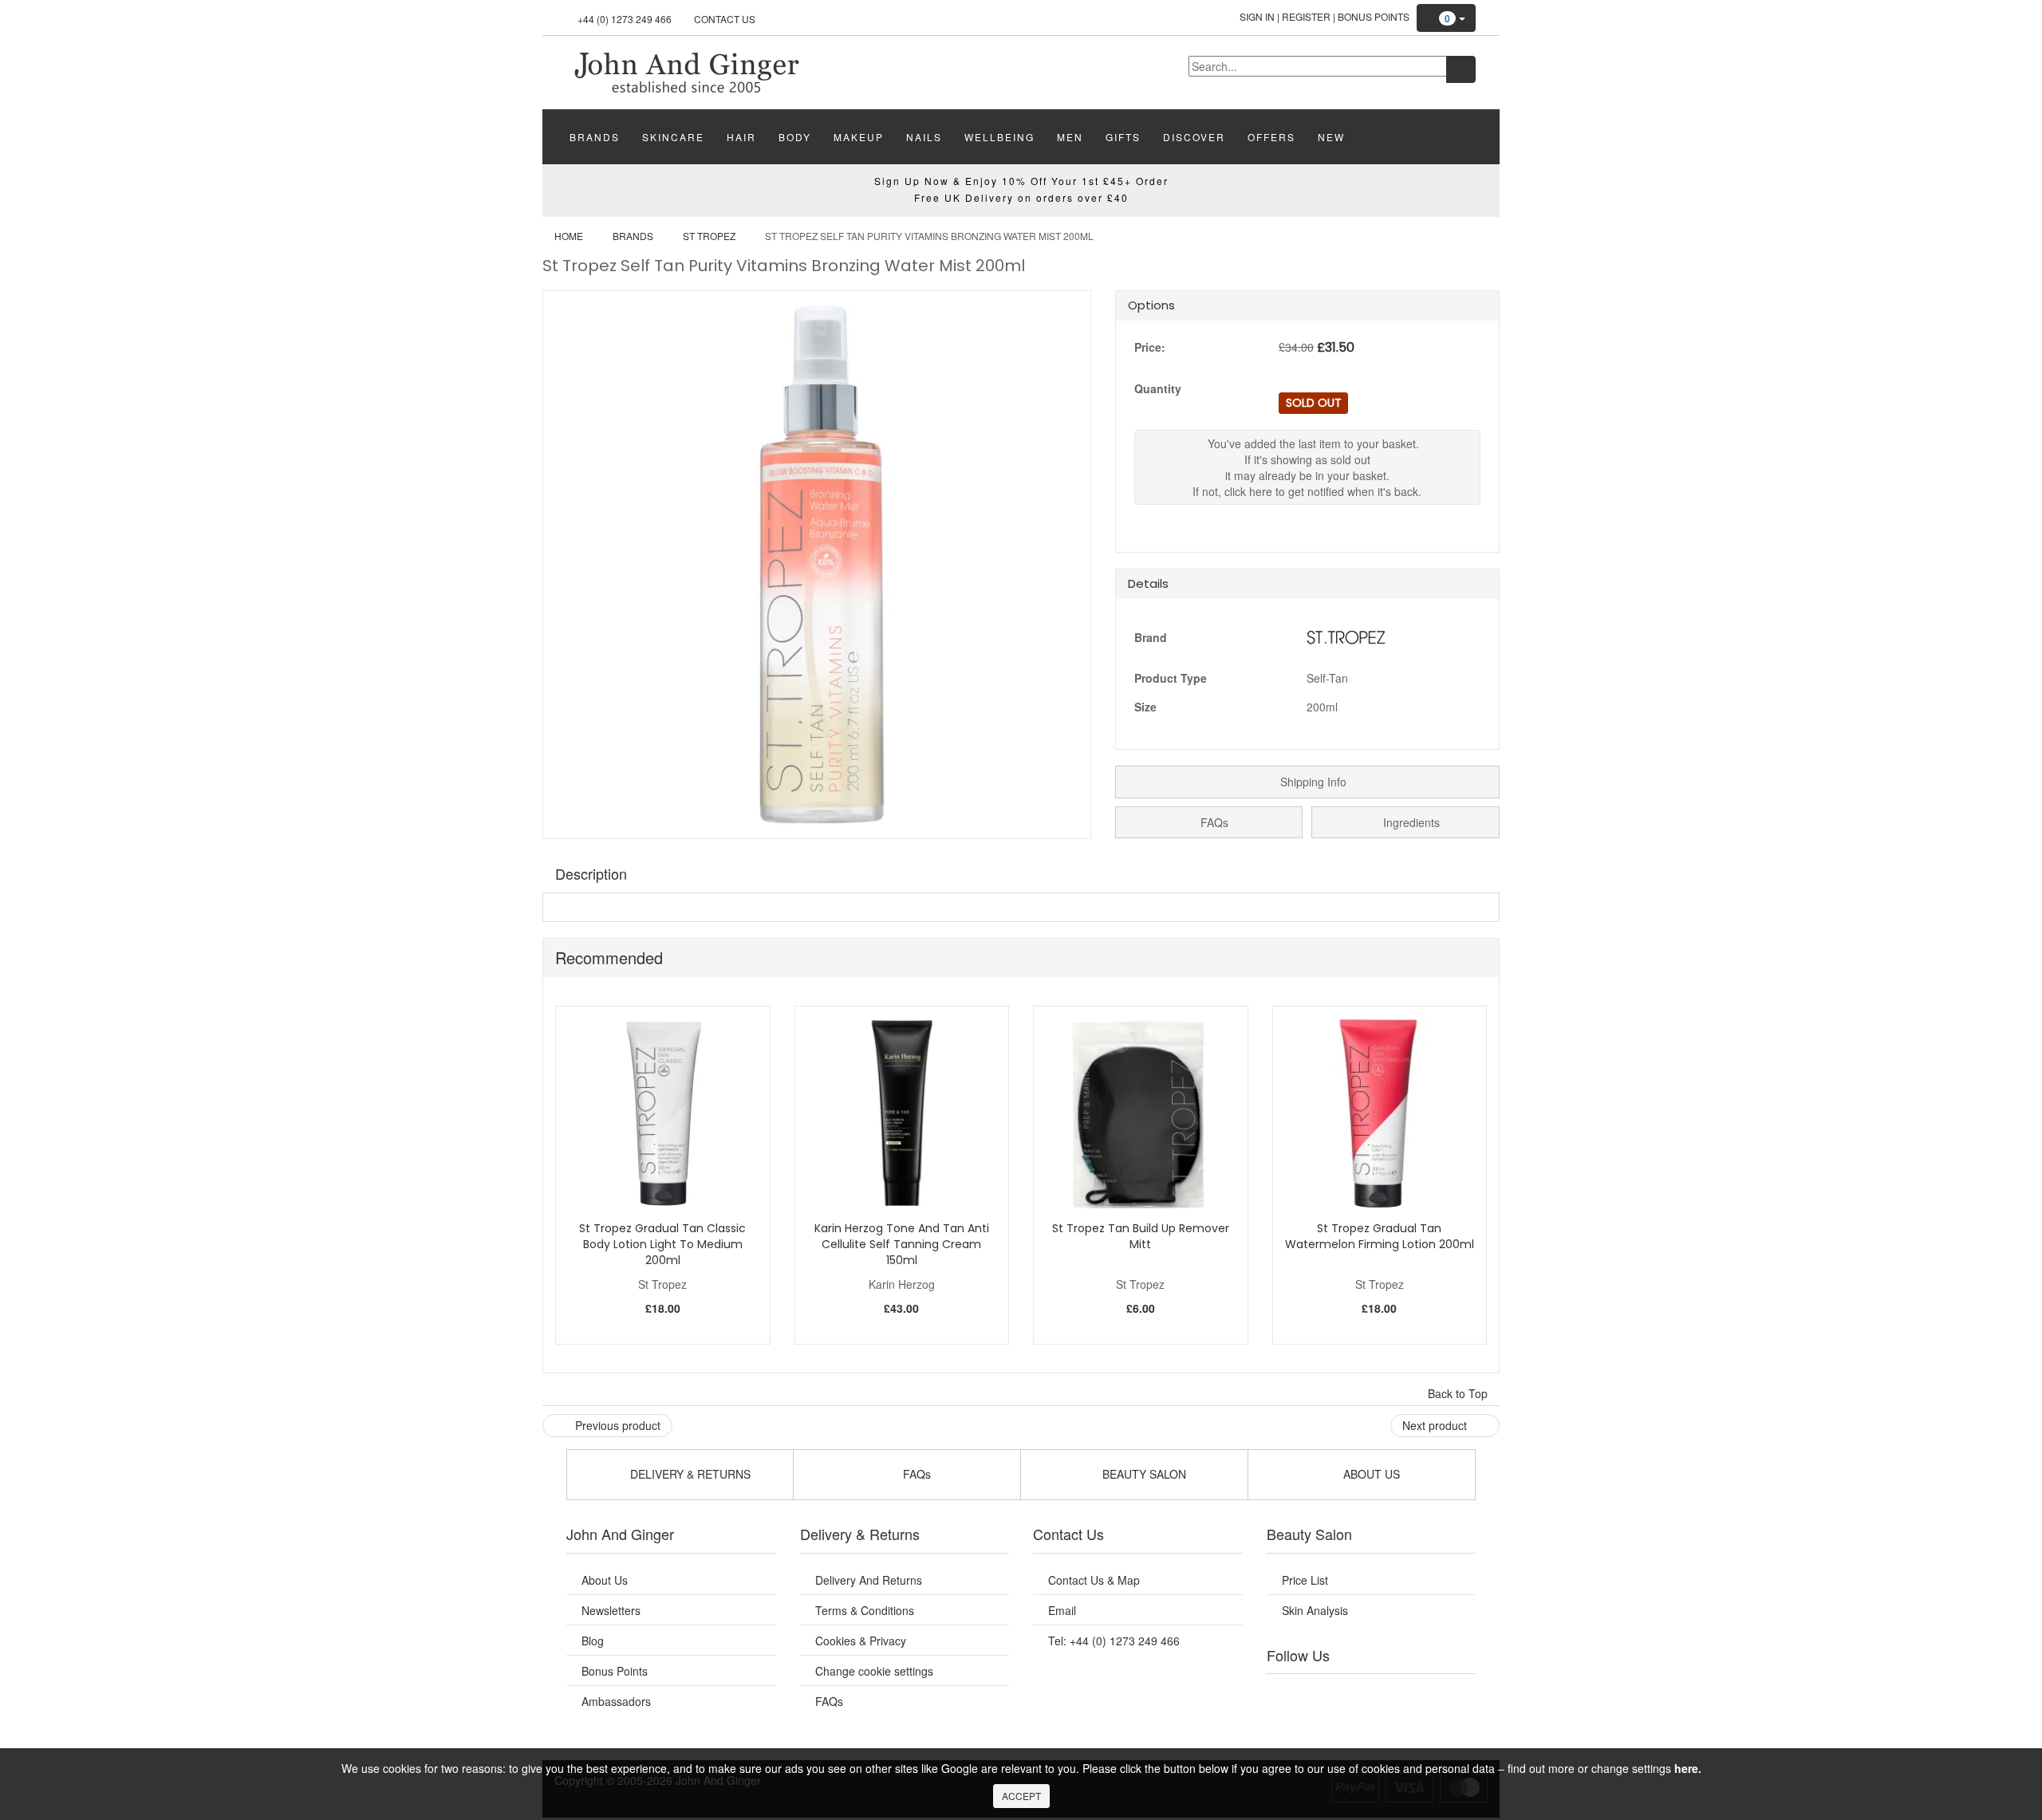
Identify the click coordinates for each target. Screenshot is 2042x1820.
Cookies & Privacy (861, 1641)
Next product (1436, 1425)
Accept (1021, 1796)
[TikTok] (1452, 1694)
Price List (1305, 1580)
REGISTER (1306, 16)
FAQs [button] (915, 1474)
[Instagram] (1387, 1694)
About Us (605, 1580)
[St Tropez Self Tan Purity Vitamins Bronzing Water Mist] (686, 71)
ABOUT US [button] (1370, 1474)
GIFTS (1123, 137)
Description (591, 873)
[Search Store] (1461, 69)
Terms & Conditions (865, 1610)
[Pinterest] (1420, 1694)
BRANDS (595, 137)
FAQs (1213, 822)
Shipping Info (1312, 782)
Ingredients (1410, 822)
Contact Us (725, 19)
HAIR (741, 137)
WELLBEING (999, 137)
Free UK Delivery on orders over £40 (1021, 197)
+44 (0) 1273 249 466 (625, 19)
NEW (1331, 137)
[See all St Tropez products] (1346, 636)
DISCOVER (1194, 137)
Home (569, 236)
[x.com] (1354, 1694)
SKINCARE (673, 137)
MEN (1070, 137)
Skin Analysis (1315, 1610)
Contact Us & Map (1094, 1580)
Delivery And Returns (869, 1580)
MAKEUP (859, 137)
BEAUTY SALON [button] (1143, 1474)
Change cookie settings (874, 1671)
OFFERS (1271, 137)
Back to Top (1459, 1393)
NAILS (924, 137)
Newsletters (611, 1610)
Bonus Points (1374, 16)
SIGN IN (1257, 16)
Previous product (616, 1425)
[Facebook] (1290, 1694)
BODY (795, 137)
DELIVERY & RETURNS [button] (689, 1474)
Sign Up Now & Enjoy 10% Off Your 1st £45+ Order (1021, 181)
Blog (593, 1641)
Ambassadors (616, 1701)
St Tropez (709, 236)
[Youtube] (1323, 1694)
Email (1062, 1610)
